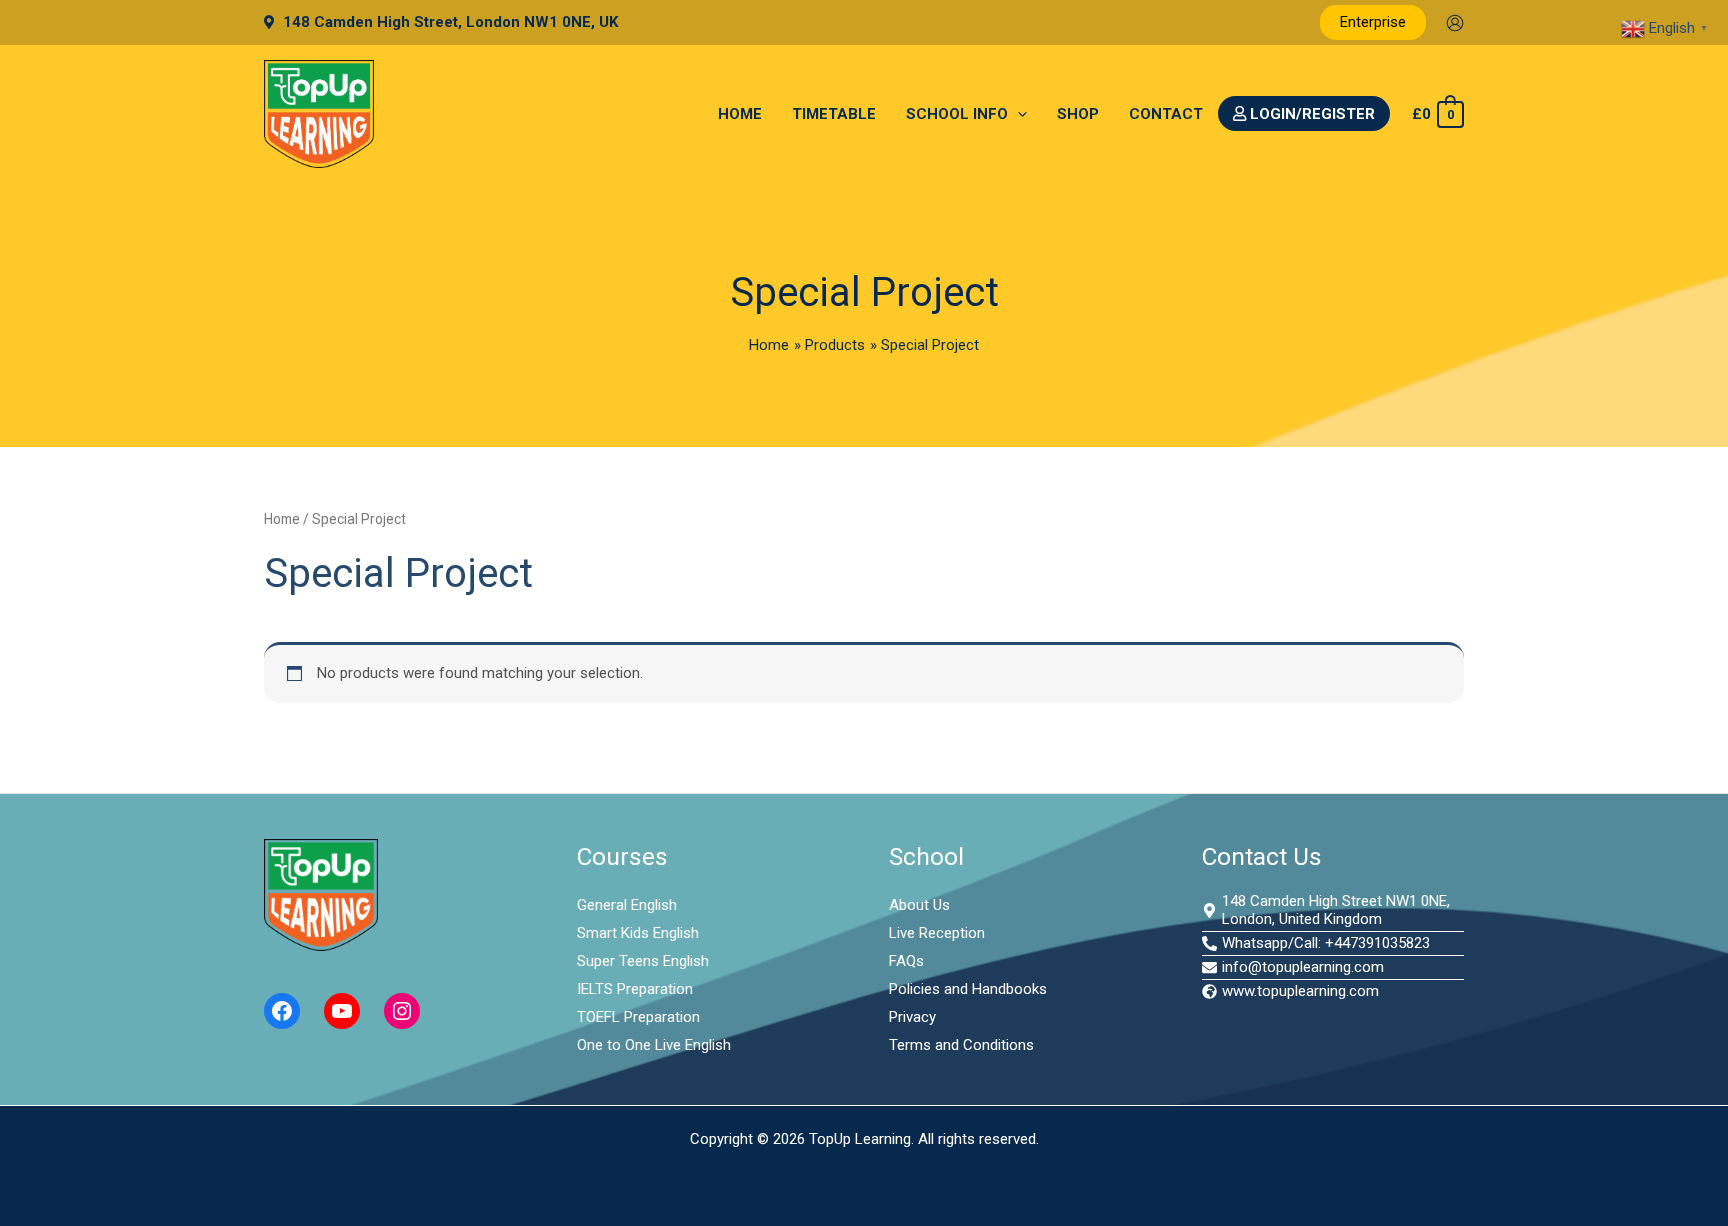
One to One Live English (654, 1045)
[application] (1017, 114)
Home (282, 519)
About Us (919, 905)
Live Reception (937, 933)
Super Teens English (643, 961)
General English (627, 905)
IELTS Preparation (635, 989)
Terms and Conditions (961, 1045)
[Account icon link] (1455, 23)
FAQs (906, 961)
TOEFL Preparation (638, 1017)
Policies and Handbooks (968, 989)
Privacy (912, 1017)
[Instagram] (402, 1011)
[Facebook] (282, 1011)
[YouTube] (342, 1011)
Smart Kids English (638, 933)
